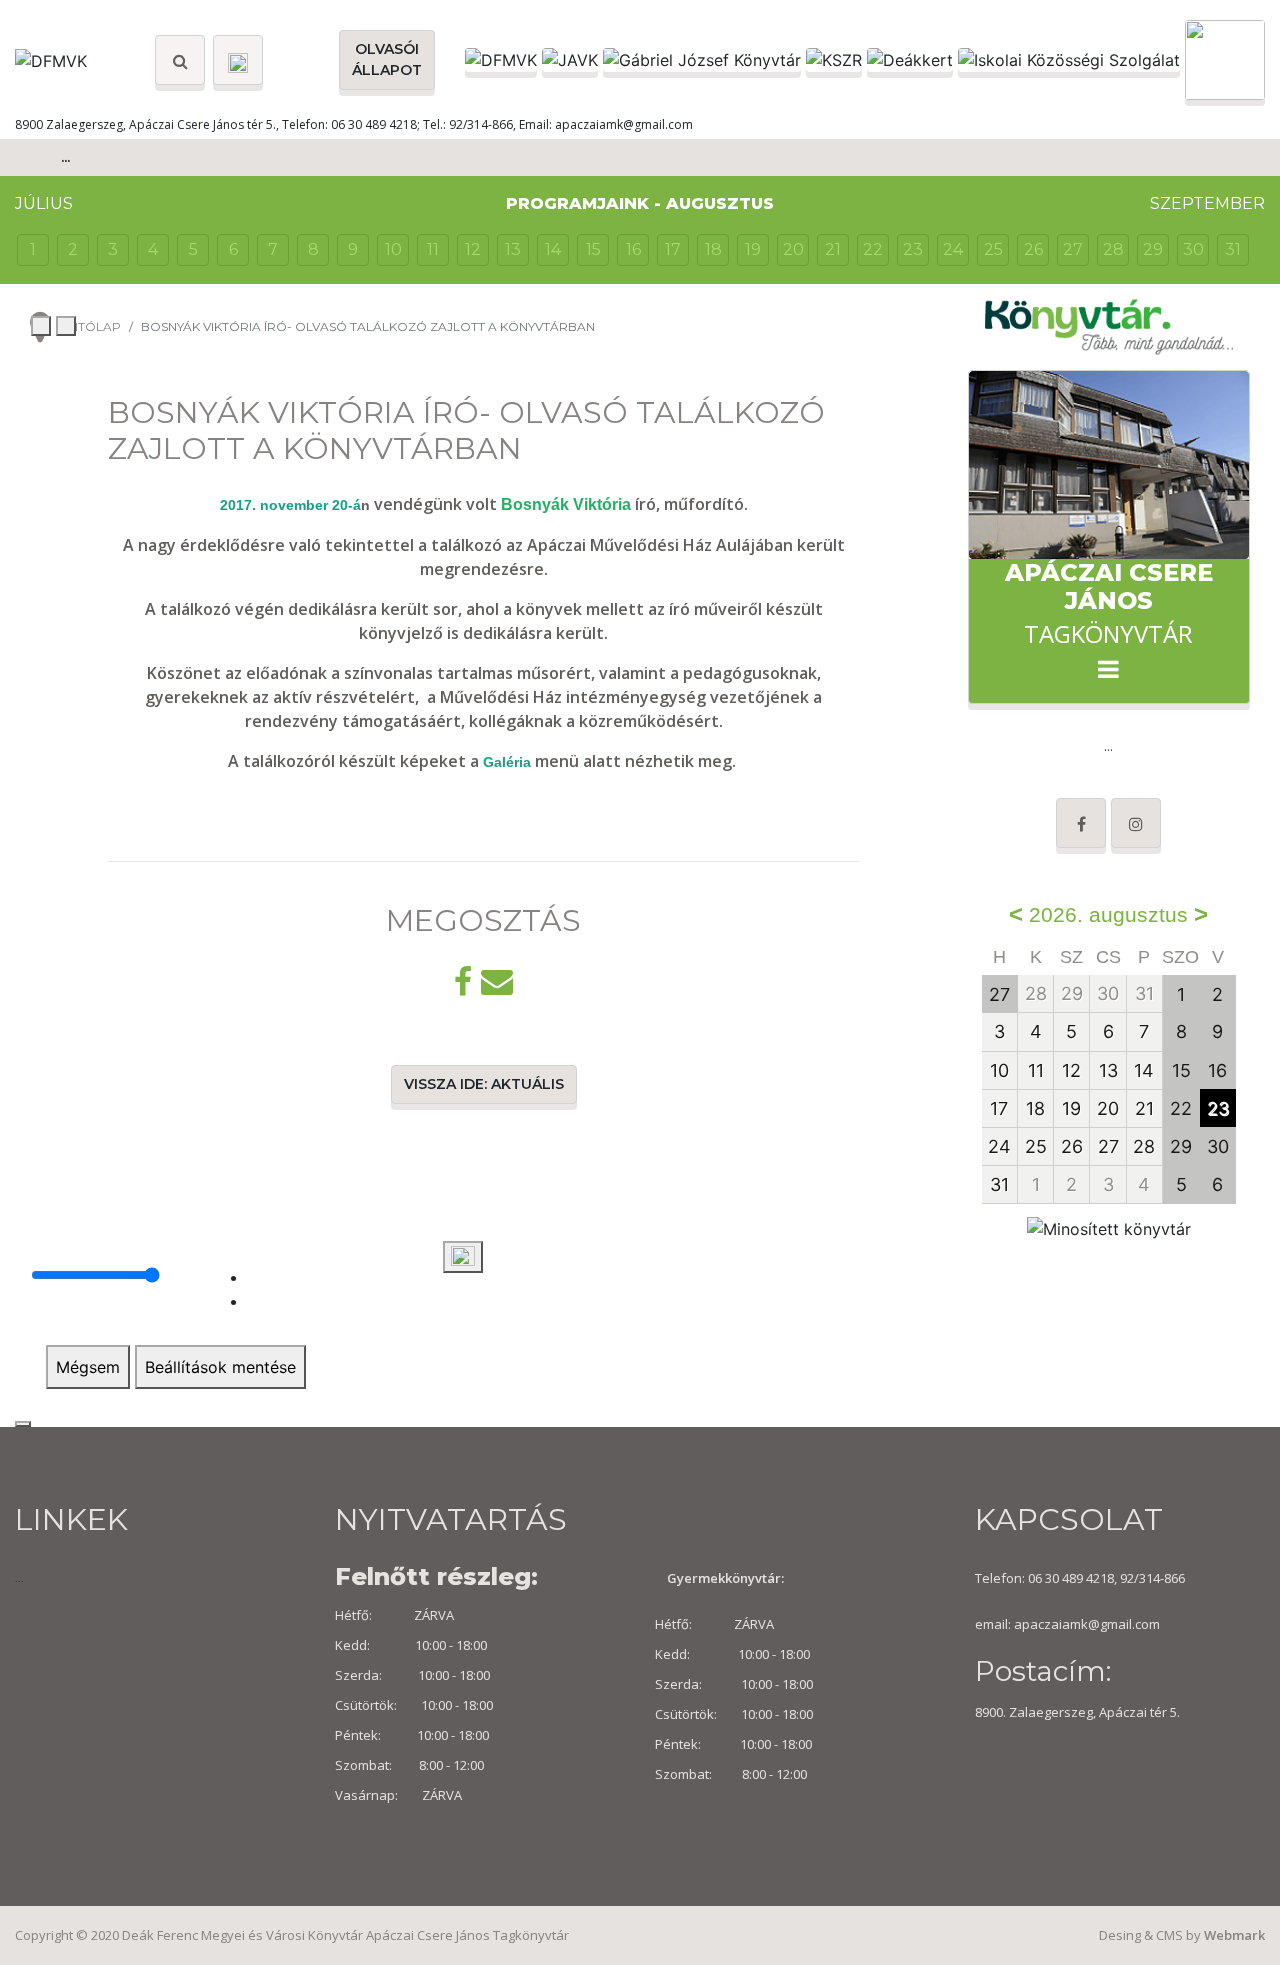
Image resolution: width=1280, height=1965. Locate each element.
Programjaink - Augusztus (640, 203)
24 (953, 249)
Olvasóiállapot (387, 59)
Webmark (1234, 1935)
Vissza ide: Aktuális (484, 1084)
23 (913, 249)
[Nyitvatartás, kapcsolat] (238, 60)
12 (473, 249)
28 (1113, 249)
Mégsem (88, 1367)
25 (993, 249)
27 (1073, 249)
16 (633, 249)
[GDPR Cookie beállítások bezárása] (23, 1424)
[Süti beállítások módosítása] (463, 1257)
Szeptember (1207, 203)
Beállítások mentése (220, 1367)
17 (673, 249)
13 (513, 249)
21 (833, 249)
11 (433, 249)
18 (713, 249)
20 (793, 249)
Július (44, 203)
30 (1193, 249)
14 (553, 249)
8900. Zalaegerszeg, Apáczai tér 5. (1077, 1712)
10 (393, 249)
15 (593, 249)
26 (1033, 249)
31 (1233, 249)
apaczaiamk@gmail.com (1087, 1624)
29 (1153, 249)
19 (753, 249)
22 (873, 249)
